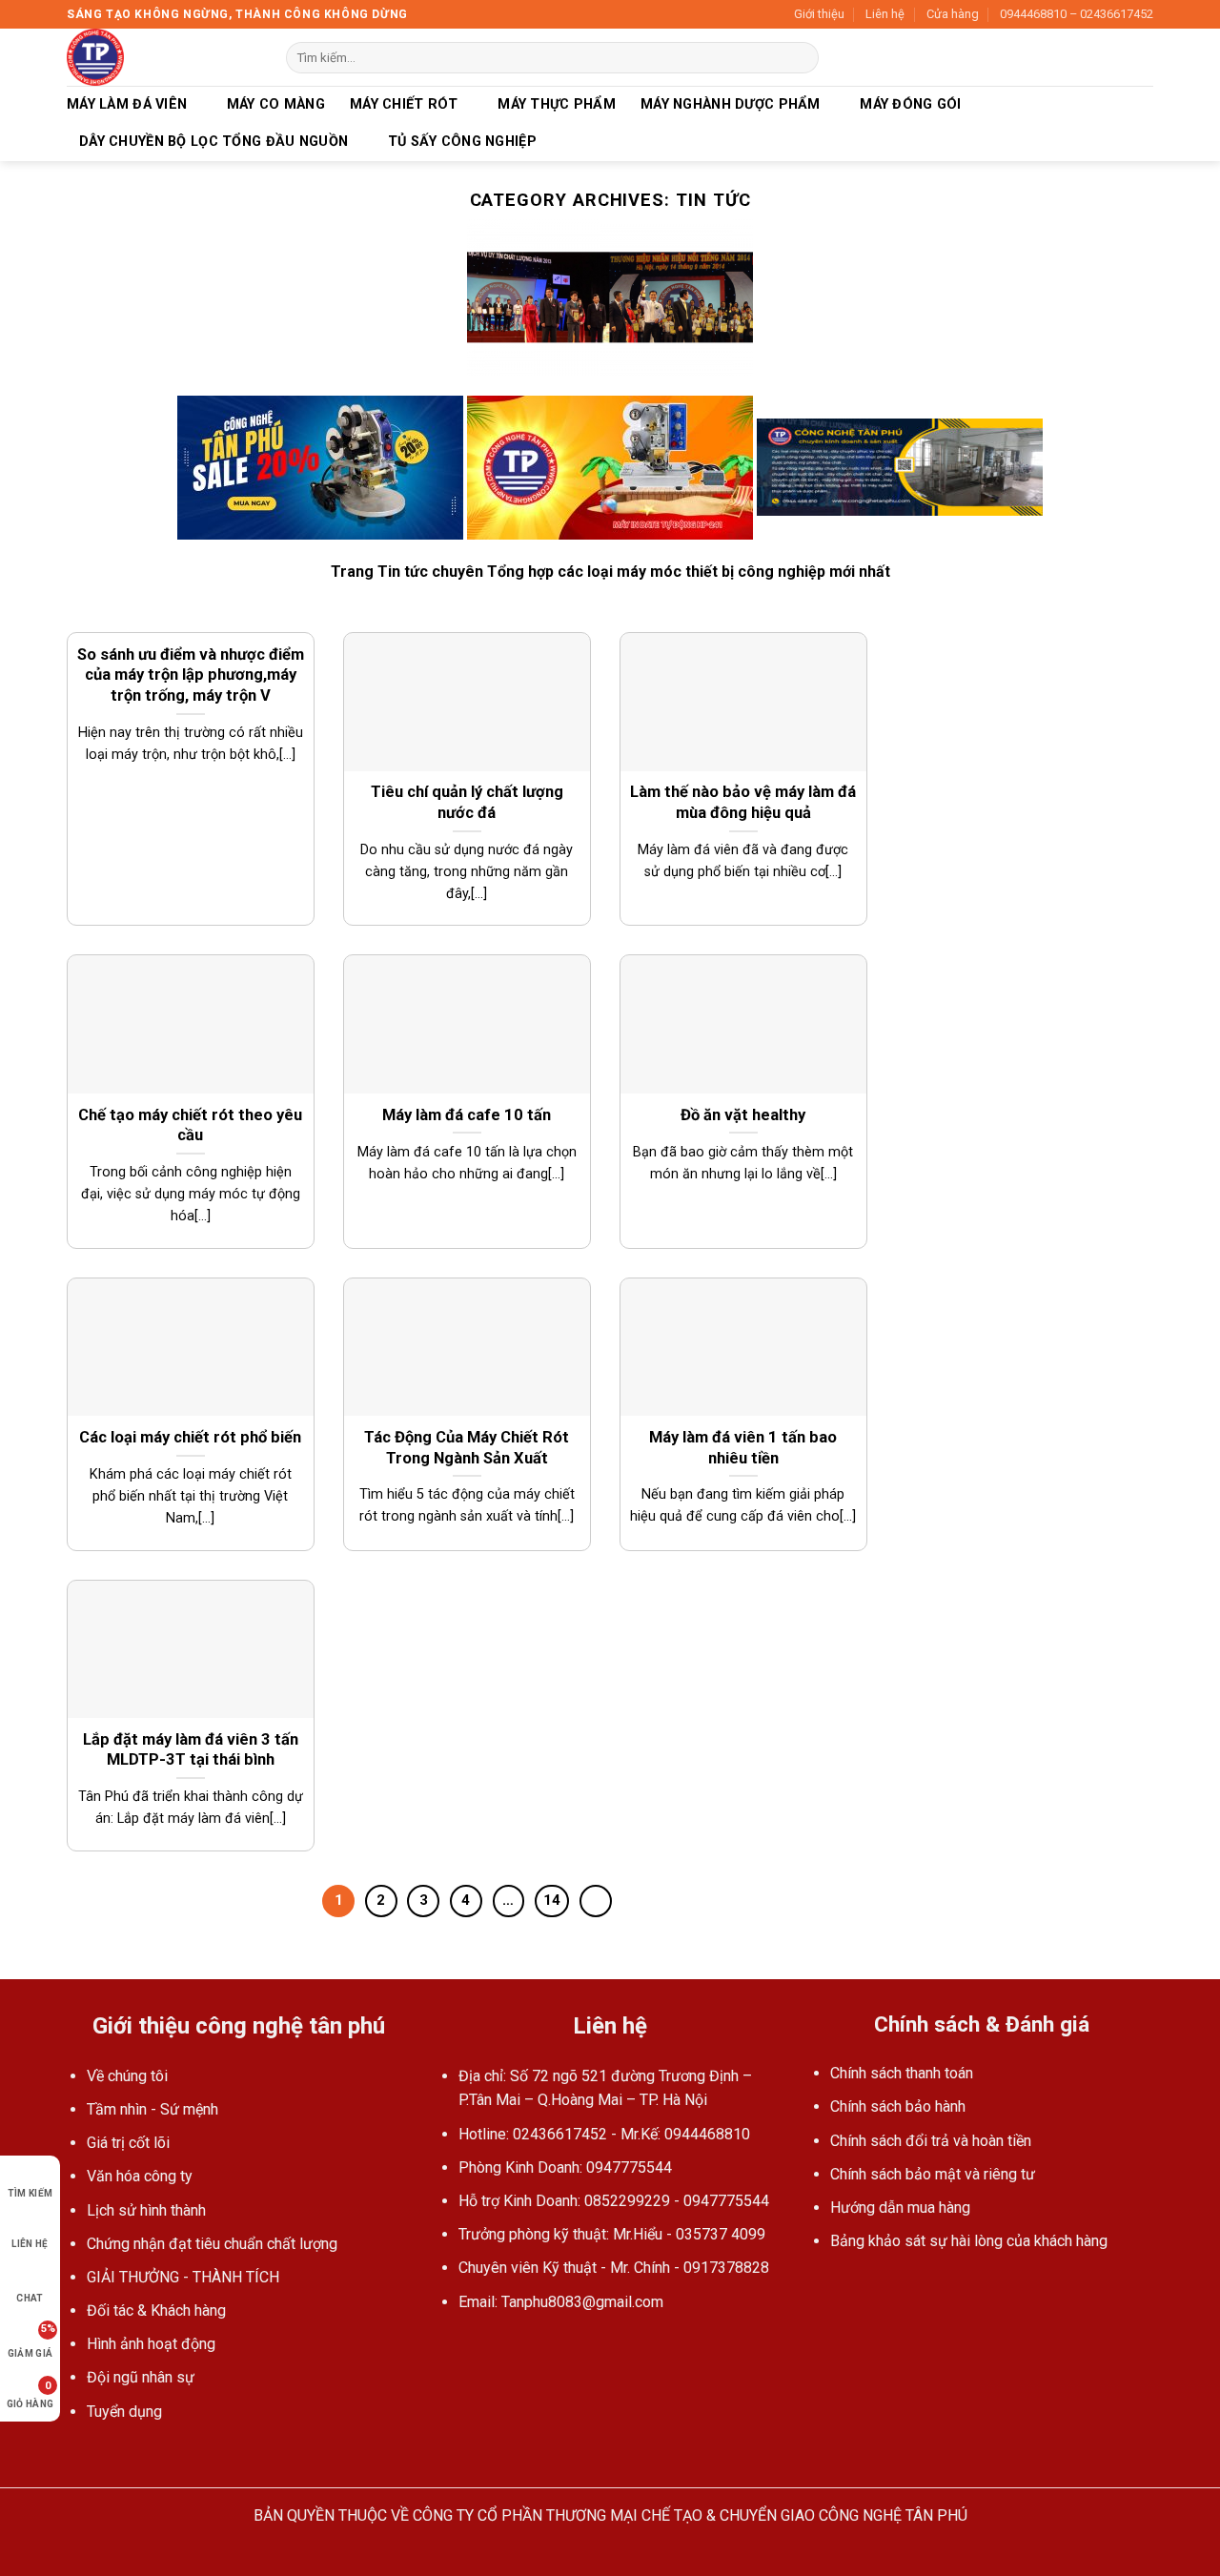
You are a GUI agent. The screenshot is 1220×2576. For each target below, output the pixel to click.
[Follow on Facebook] (450, 2347)
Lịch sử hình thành (146, 2210)
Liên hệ (885, 14)
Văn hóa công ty (140, 2176)
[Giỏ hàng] (1144, 57)
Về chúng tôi (127, 2076)
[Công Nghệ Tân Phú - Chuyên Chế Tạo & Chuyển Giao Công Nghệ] (162, 57)
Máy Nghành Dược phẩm (731, 104)
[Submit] (801, 58)
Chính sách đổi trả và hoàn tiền (931, 2141)
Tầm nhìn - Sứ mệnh (152, 2109)
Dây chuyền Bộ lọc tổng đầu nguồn (213, 142)
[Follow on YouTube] (474, 2347)
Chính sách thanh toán (902, 2073)
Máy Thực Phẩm (557, 104)
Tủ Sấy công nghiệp (462, 142)
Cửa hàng (953, 14)
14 (552, 1900)
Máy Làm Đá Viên (127, 104)
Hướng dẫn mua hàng (900, 2208)
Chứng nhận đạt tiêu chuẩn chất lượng (212, 2244)
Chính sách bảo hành (898, 2106)
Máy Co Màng (276, 104)
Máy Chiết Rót (404, 104)
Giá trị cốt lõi (128, 2143)
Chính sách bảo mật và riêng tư (933, 2174)
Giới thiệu (819, 14)
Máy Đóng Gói (910, 104)
